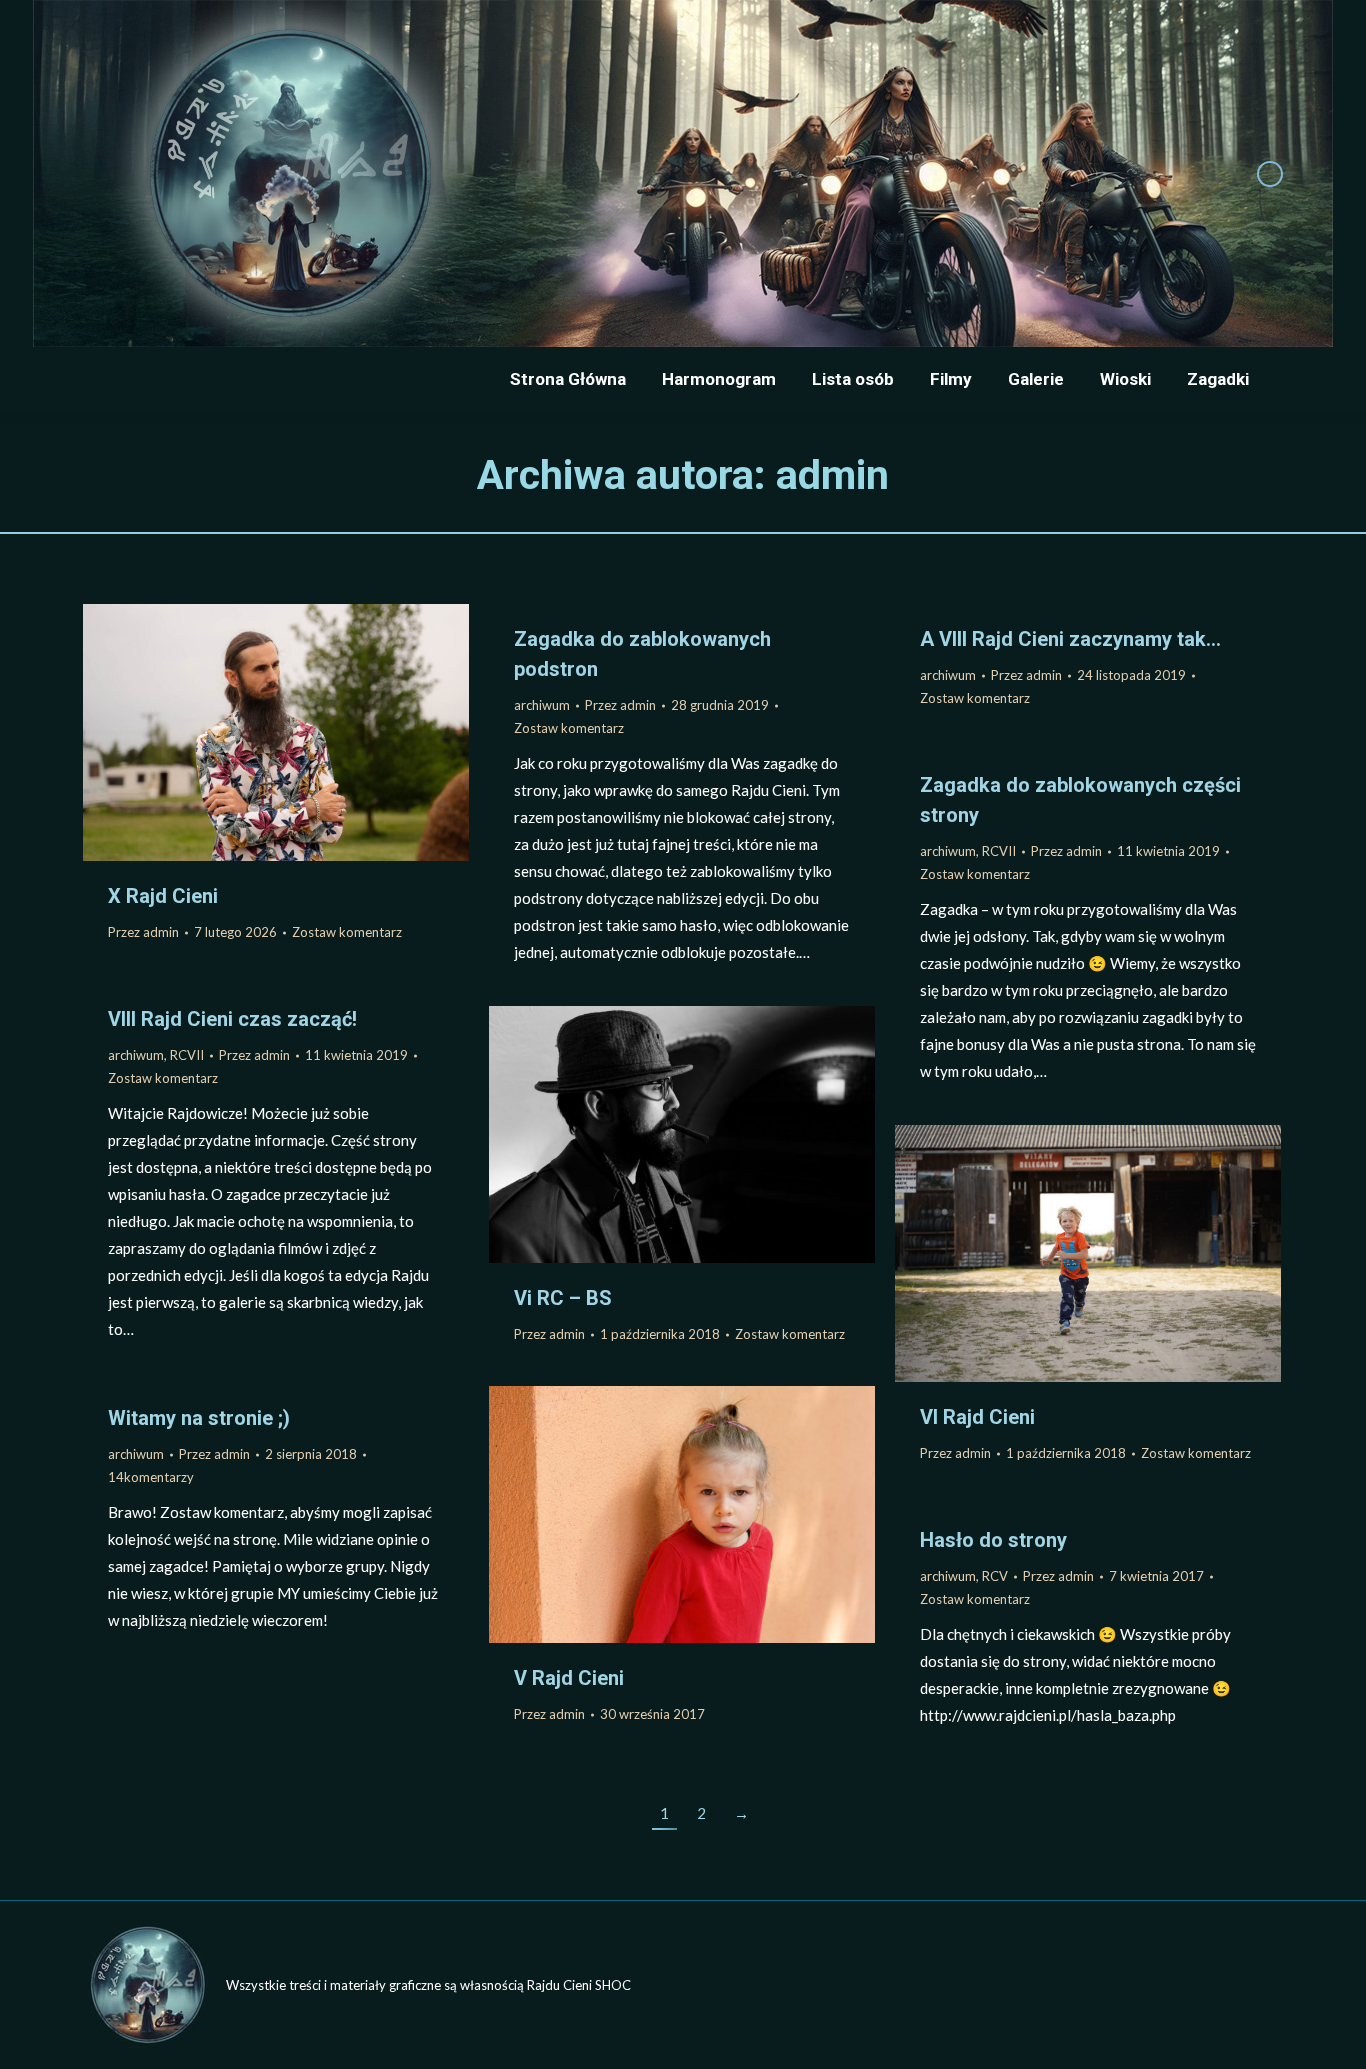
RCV (995, 1576)
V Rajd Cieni (569, 1678)
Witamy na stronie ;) (199, 1418)
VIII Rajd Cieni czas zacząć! (232, 1019)
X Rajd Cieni (163, 896)
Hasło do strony (993, 1540)
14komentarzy (151, 1477)
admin (832, 475)
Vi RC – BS (563, 1298)
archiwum (542, 705)
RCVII (999, 851)
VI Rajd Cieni (977, 1417)
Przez (143, 932)
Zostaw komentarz (347, 932)
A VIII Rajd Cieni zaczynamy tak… (1070, 639)
